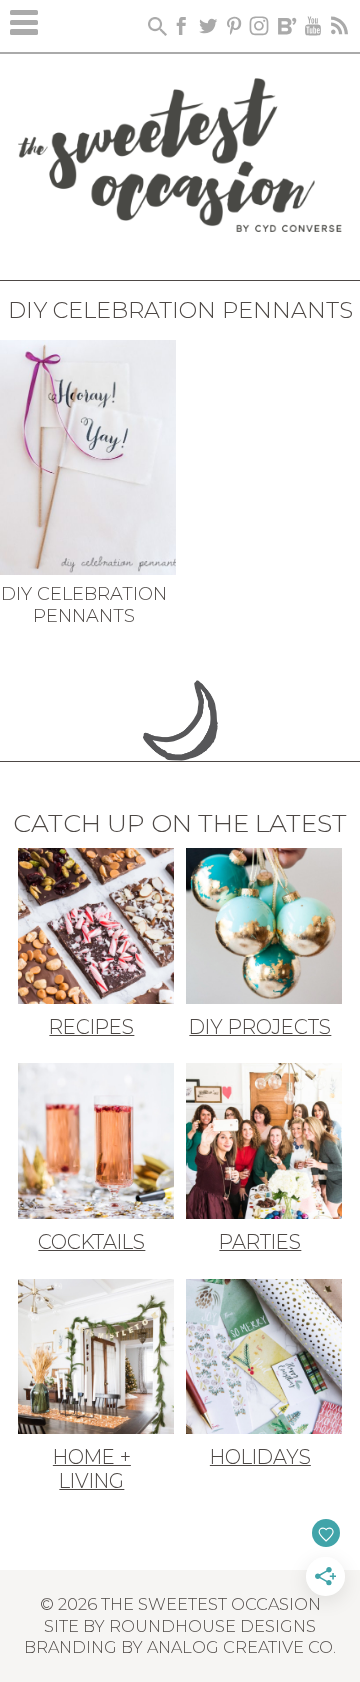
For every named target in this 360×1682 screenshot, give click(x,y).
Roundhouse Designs (212, 1626)
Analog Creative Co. (241, 1647)
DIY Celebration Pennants (84, 605)
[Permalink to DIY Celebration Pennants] (88, 456)
